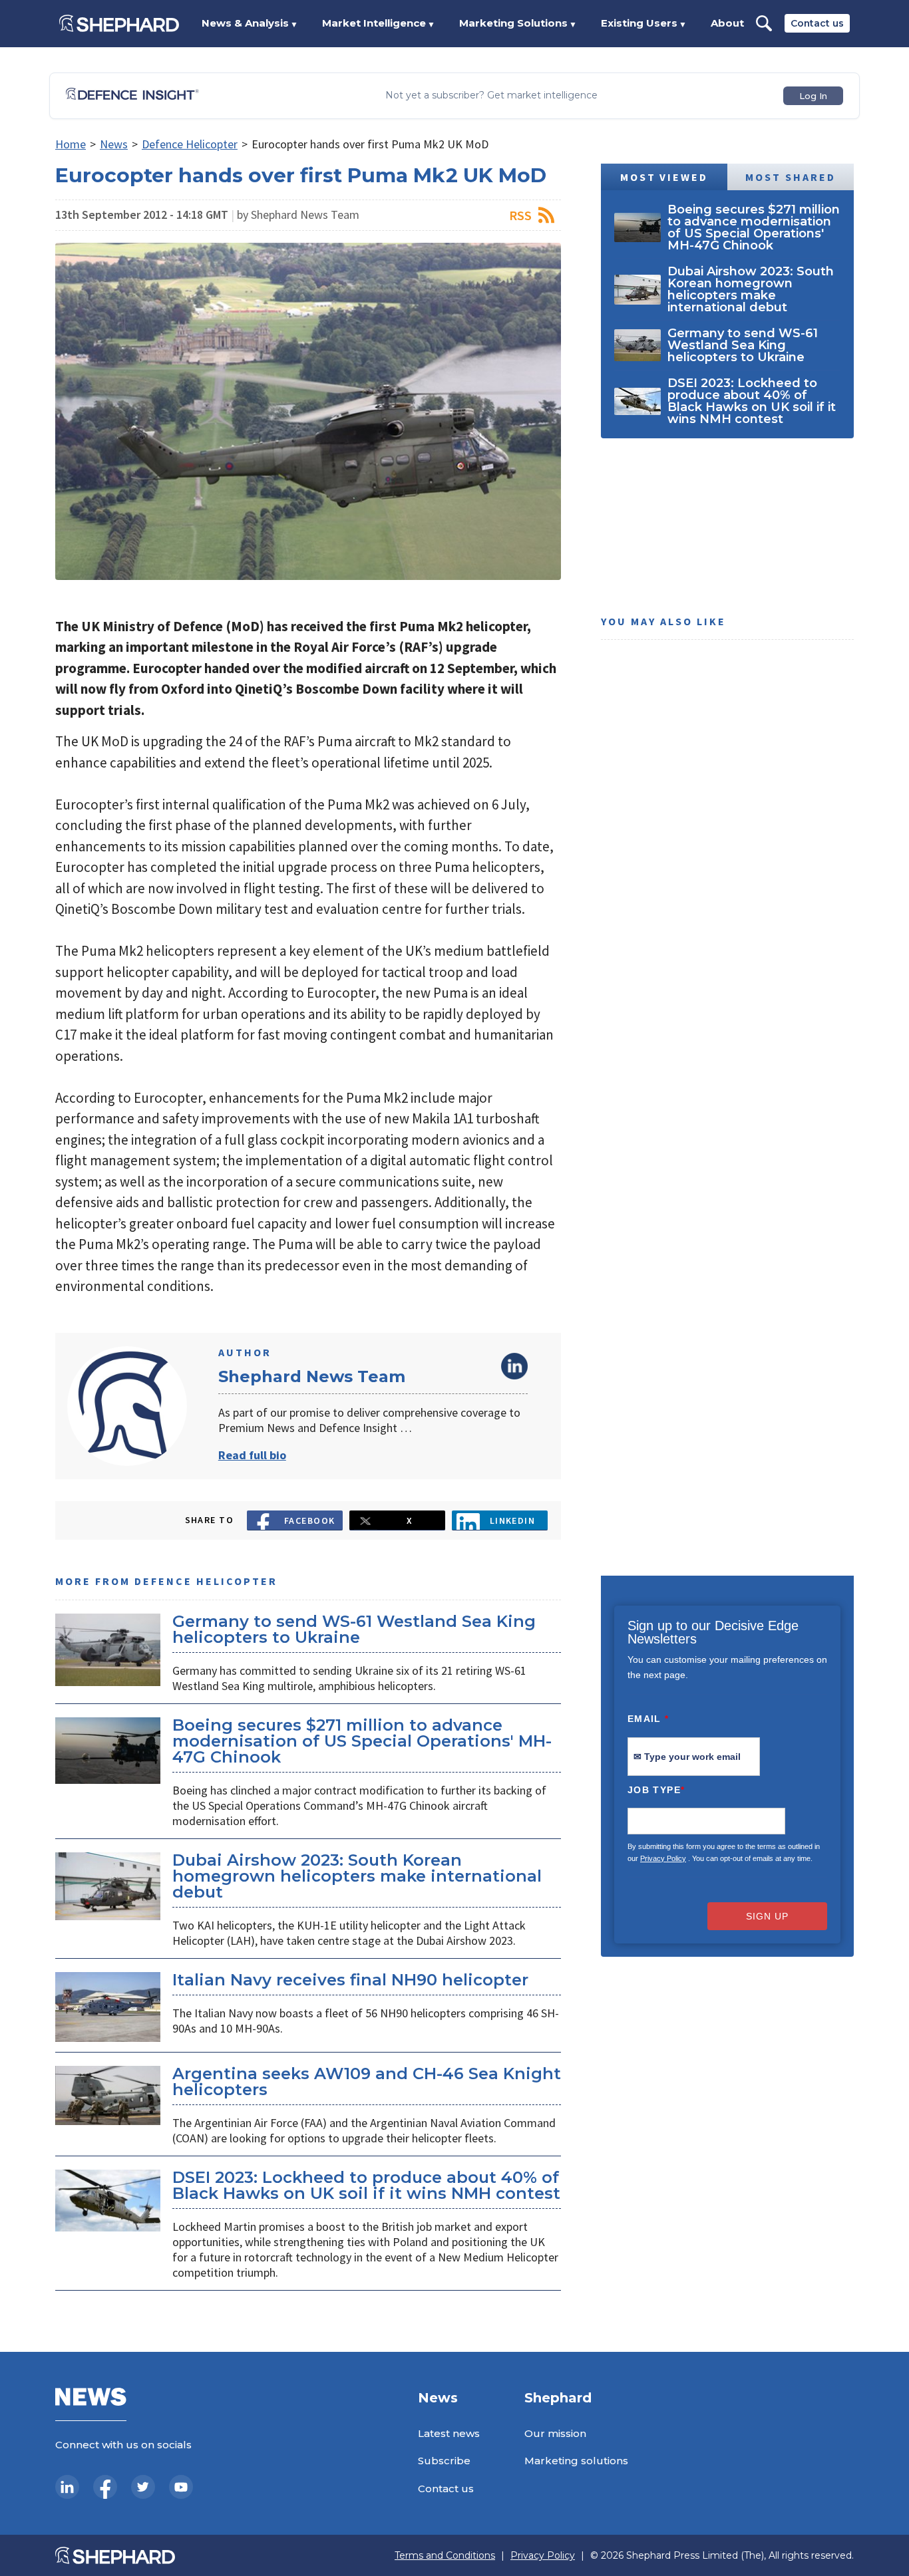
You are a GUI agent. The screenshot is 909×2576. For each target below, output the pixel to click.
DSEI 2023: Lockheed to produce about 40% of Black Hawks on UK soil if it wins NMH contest (366, 2185)
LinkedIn (514, 1366)
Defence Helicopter (190, 144)
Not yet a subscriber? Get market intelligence (491, 95)
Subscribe (444, 2461)
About (727, 23)
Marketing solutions (576, 2461)
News (114, 144)
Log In (813, 96)
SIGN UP (767, 1916)
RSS (520, 215)
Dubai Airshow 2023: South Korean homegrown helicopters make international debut (357, 1876)
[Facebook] (105, 2487)
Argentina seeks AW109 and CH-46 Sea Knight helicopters (367, 2081)
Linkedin (513, 1520)
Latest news (449, 2433)
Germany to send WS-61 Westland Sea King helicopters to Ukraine (354, 1629)
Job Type (656, 1790)
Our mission (555, 2433)
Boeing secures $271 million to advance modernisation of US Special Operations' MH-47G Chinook (362, 1741)
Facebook (310, 1520)
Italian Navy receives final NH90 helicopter (350, 1980)
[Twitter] (143, 2487)
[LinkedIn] (67, 2487)
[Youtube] (181, 2487)
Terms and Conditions (445, 2556)
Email (648, 1719)
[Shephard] (119, 23)
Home (71, 144)
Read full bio (252, 1455)
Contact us (817, 23)
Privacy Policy (663, 1858)
